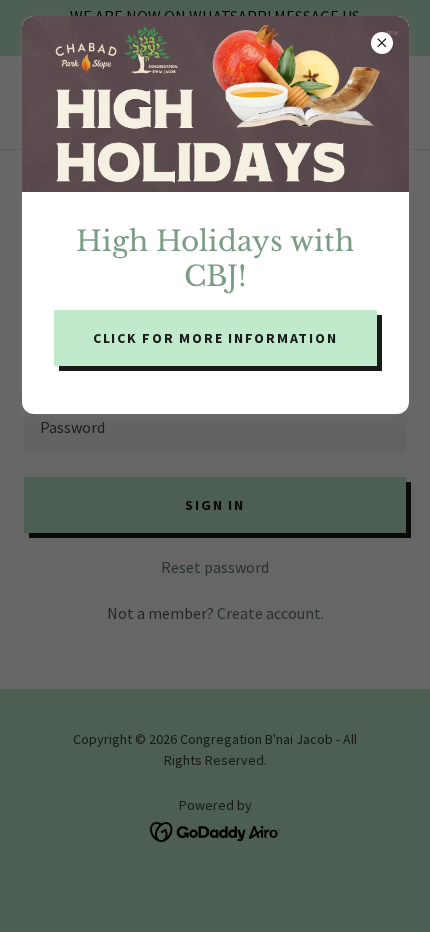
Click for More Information (215, 338)
